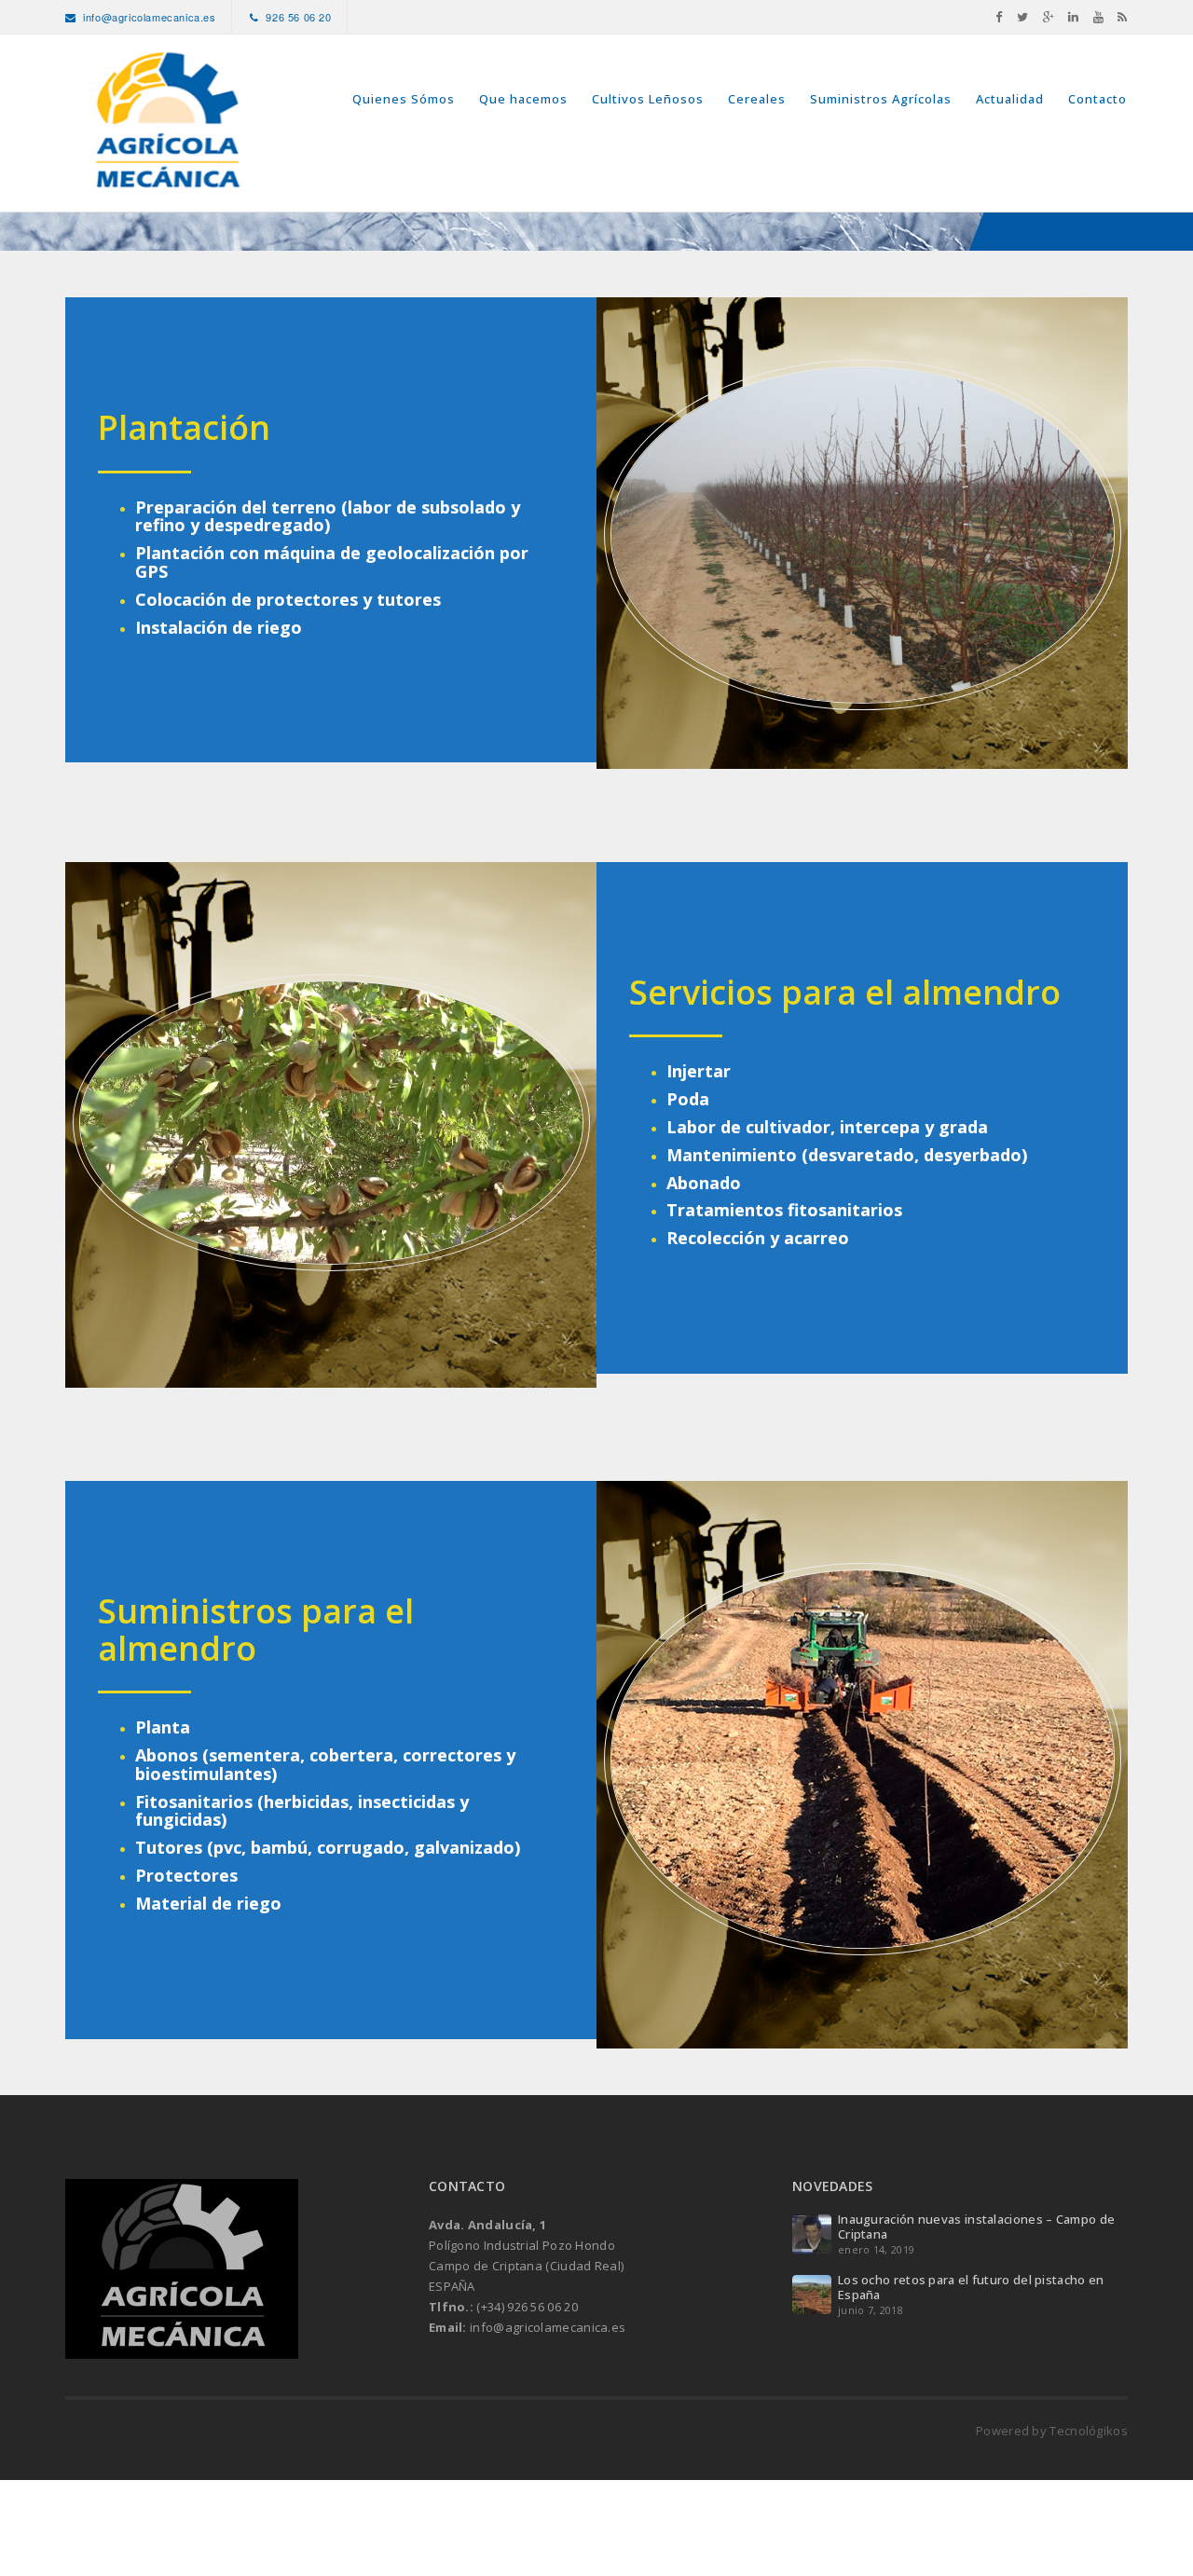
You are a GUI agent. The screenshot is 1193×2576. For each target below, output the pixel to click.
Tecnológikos (1089, 2431)
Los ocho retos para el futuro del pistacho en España (971, 2287)
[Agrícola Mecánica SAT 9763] (167, 123)
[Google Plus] (1049, 17)
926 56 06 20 (298, 17)
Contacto (1097, 99)
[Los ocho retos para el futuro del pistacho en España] (812, 2294)
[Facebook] (999, 17)
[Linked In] (1074, 17)
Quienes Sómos (404, 99)
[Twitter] (1023, 17)
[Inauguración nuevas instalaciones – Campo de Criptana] (812, 2233)
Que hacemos (523, 99)
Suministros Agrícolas (881, 99)
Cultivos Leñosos (648, 99)
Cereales (757, 99)
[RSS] (1123, 17)
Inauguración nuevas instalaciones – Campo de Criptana (976, 2227)
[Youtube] (1099, 17)
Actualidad (1010, 99)
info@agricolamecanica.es (149, 17)
